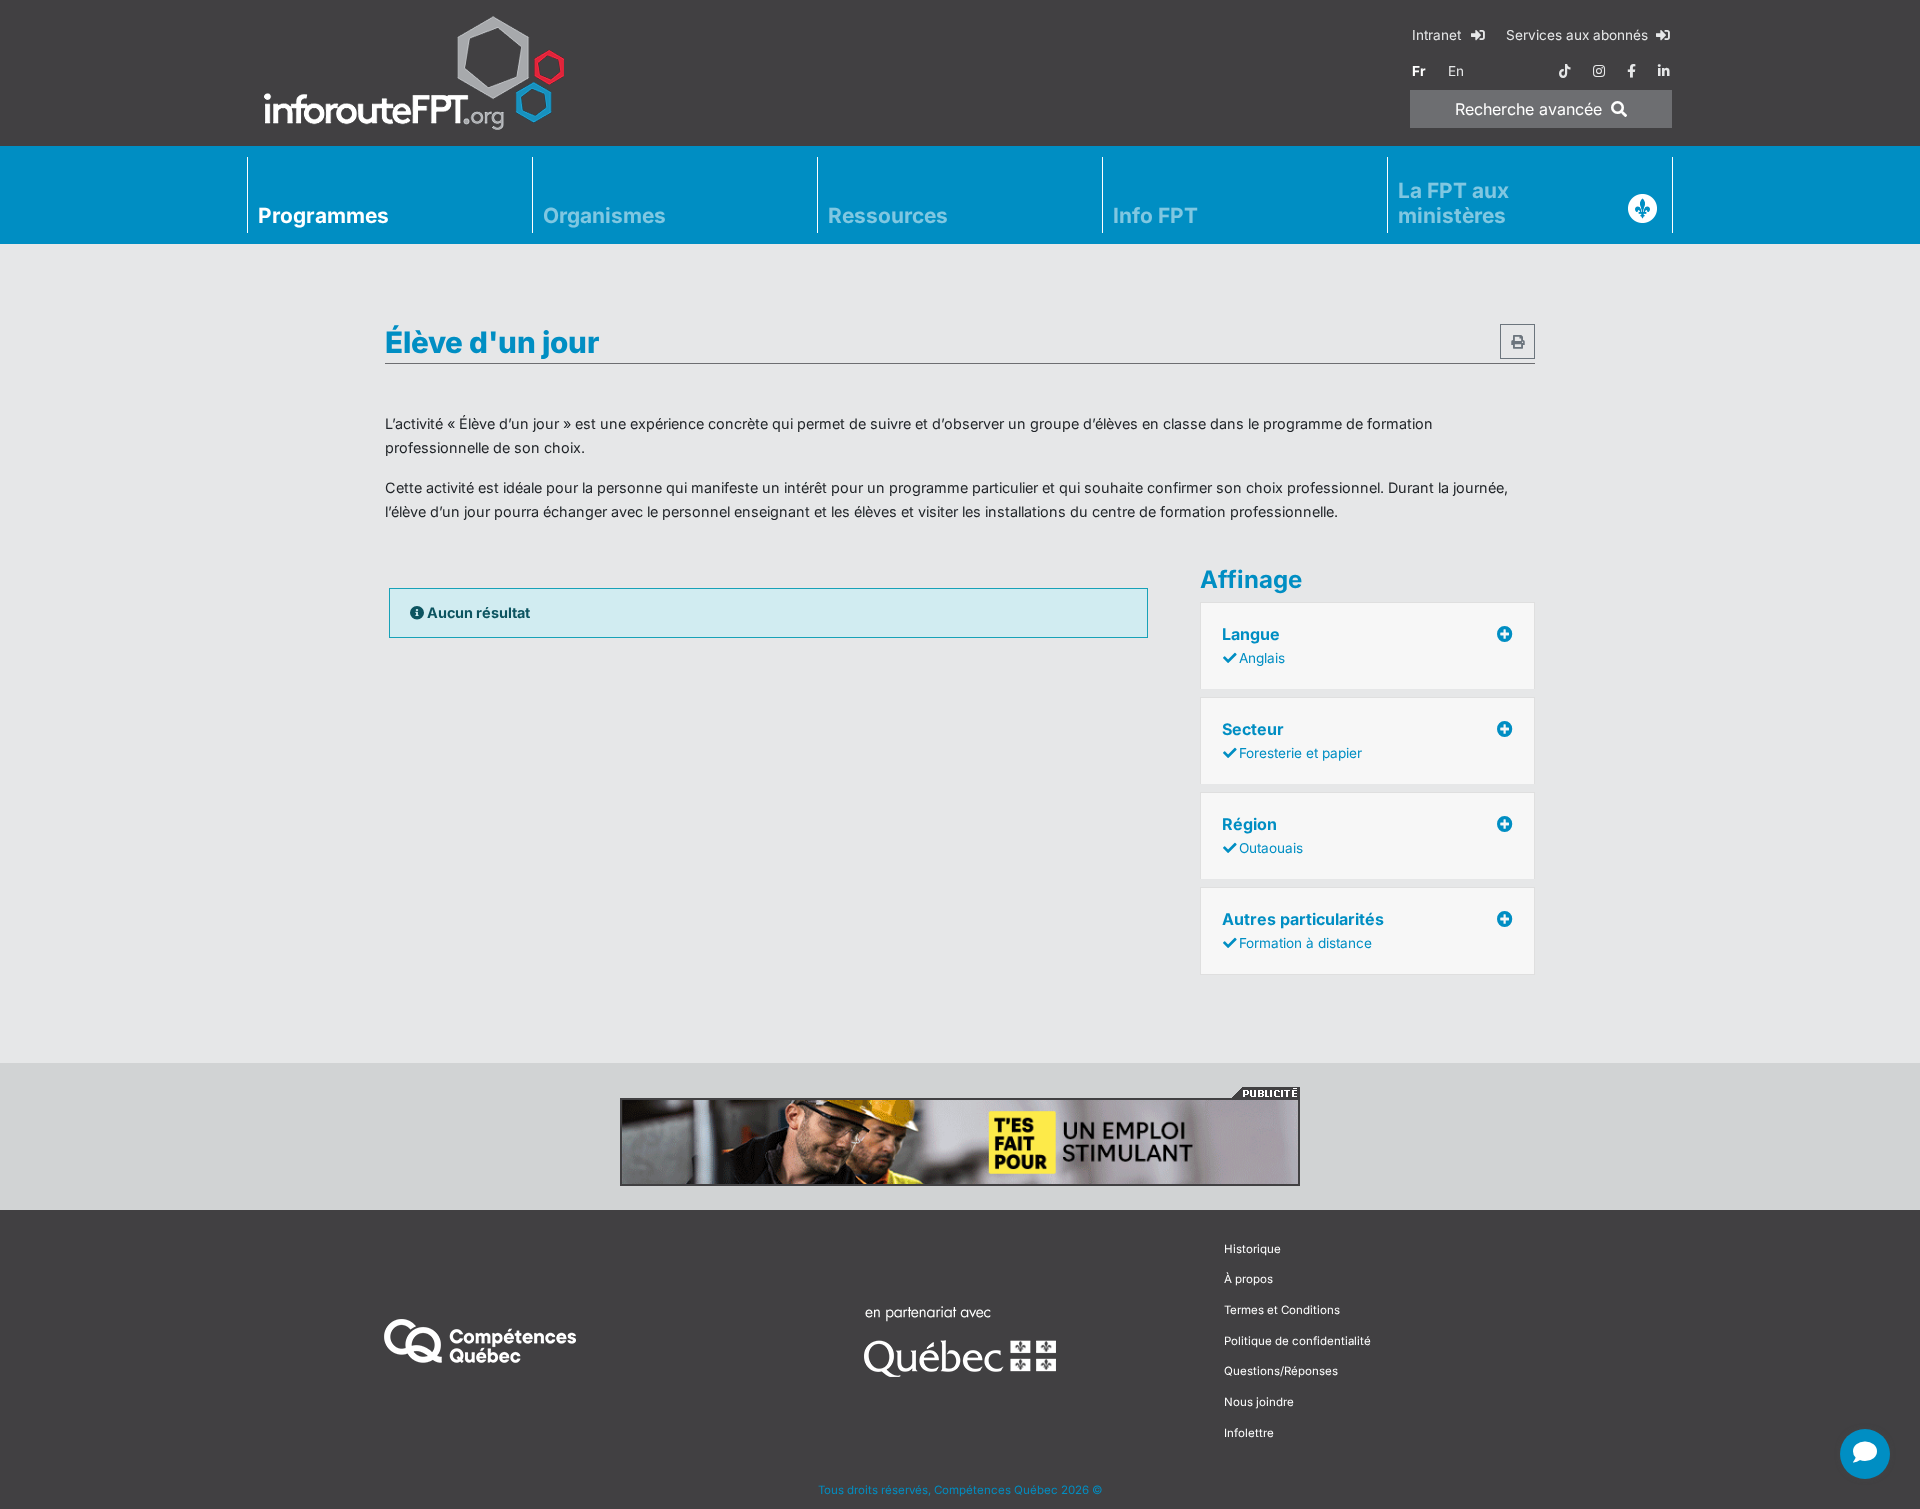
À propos (1248, 1279)
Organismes (604, 215)
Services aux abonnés (1579, 35)
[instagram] (1599, 71)
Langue (1253, 645)
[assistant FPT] (1865, 1454)
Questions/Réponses (1281, 1371)
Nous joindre (1259, 1402)
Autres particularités (1303, 930)
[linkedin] (1664, 71)
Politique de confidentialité (1297, 1341)
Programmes (323, 215)
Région (1262, 835)
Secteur (1292, 740)
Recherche (1528, 109)
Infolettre (1249, 1433)
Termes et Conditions (1282, 1310)
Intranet (1438, 35)
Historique (1252, 1249)
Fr (1419, 71)
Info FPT (1155, 215)
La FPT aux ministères (1453, 203)
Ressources (888, 215)
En (1456, 71)
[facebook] (1631, 71)
